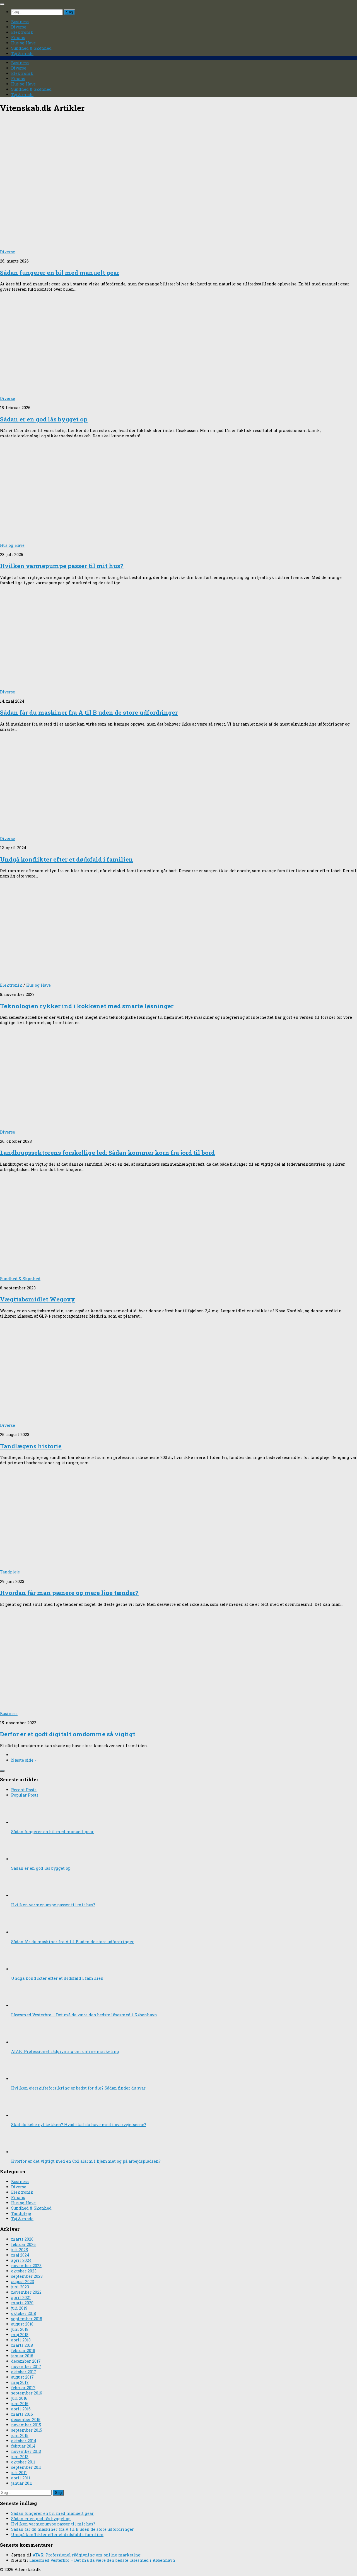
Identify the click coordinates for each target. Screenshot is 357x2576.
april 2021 (21, 2297)
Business (20, 22)
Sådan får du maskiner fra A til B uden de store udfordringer (89, 712)
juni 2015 (20, 2435)
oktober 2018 (24, 2313)
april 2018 (21, 2340)
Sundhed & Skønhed (31, 48)
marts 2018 (22, 2345)
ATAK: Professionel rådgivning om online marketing (65, 2051)
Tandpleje (10, 1572)
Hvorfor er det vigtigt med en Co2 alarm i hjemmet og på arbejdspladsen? (86, 2161)
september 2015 (27, 2430)
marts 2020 (22, 2303)
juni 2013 (20, 2457)
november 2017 (26, 2366)
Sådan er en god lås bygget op (44, 419)
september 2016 (27, 2393)
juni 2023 (20, 2287)
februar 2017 (23, 2388)
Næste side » (24, 1760)
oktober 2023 (24, 2271)
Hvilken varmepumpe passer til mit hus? (62, 566)
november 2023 (26, 2266)
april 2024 (21, 2260)
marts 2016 (22, 2414)
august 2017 (22, 2377)
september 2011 (26, 2467)
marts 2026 (22, 2239)
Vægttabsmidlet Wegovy (38, 1299)
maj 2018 (20, 2335)
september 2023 (27, 2276)
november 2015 (26, 2425)
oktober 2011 (23, 2462)
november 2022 (26, 2292)
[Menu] (2, 4)
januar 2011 (22, 2483)
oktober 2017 (24, 2372)
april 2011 (21, 2478)
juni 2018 (20, 2329)
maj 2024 (20, 2255)
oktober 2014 (24, 2441)
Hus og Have (23, 43)
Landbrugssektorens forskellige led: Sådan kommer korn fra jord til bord (107, 1153)
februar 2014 (23, 2446)
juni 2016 (20, 2404)
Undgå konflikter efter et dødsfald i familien (67, 859)
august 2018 (22, 2324)
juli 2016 (19, 2398)
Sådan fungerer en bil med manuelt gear (60, 273)
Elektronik (22, 32)
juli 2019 (19, 2308)
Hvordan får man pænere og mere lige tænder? (69, 1593)
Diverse (19, 27)
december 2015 (26, 2419)
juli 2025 (20, 2250)
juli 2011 (19, 2473)
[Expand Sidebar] (2, 1771)
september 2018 (27, 2319)
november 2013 (26, 2451)
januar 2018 (22, 2356)
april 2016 (21, 2409)
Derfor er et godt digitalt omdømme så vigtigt (68, 1734)
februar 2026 (23, 2244)
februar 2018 (23, 2350)
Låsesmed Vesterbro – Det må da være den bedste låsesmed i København (84, 2015)
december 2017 (26, 2361)
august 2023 (23, 2282)
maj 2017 (20, 2382)
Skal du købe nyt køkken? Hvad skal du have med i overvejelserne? (79, 2125)
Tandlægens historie (31, 1446)
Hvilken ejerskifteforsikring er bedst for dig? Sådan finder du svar (78, 2088)
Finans (18, 38)
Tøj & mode (22, 53)
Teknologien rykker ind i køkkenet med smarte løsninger (87, 1006)
